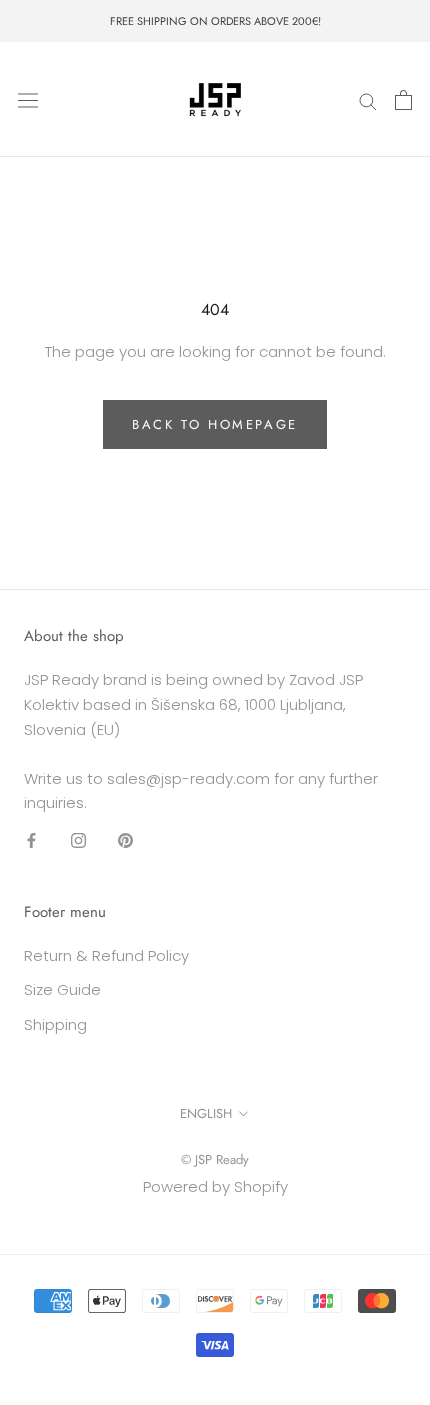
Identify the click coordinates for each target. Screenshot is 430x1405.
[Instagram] (78, 839)
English (206, 1113)
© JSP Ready (215, 1159)
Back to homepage (215, 424)
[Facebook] (31, 839)
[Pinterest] (125, 839)
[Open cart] (403, 100)
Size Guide (62, 989)
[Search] (368, 99)
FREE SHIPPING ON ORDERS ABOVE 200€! (215, 21)
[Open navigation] (28, 100)
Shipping (55, 1024)
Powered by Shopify (215, 1186)
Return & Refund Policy (106, 955)
